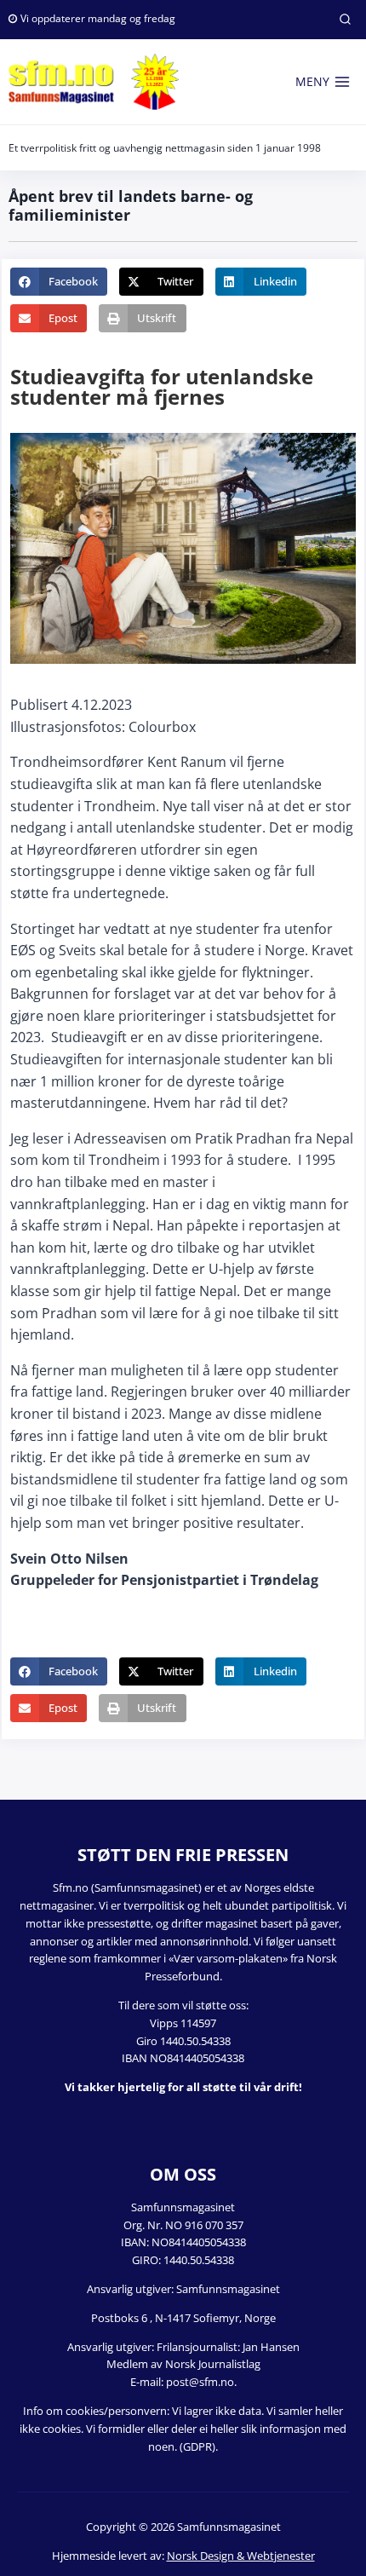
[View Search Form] (345, 20)
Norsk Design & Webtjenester (241, 2556)
